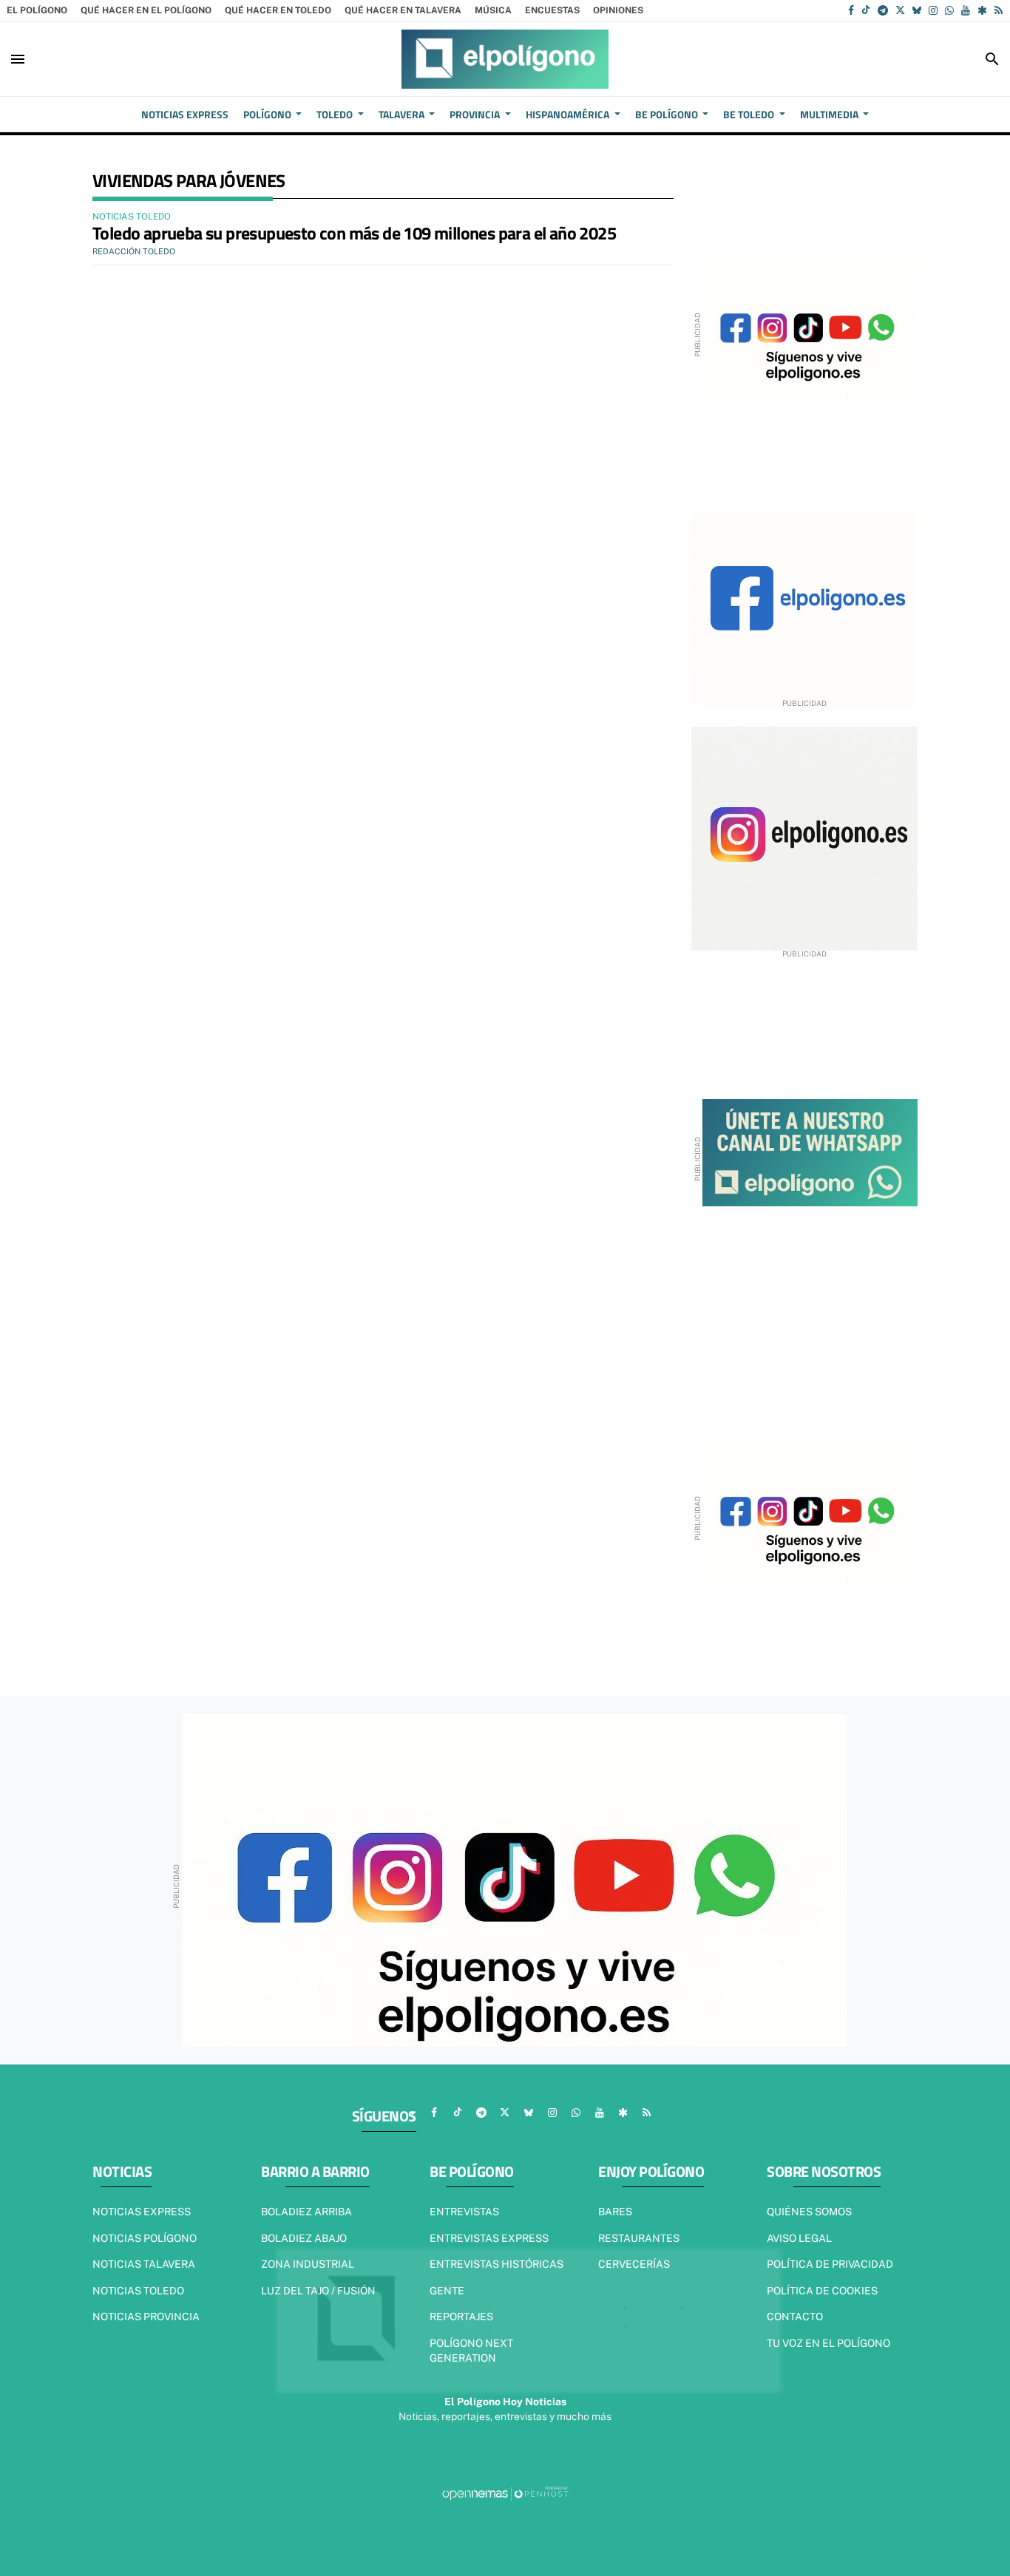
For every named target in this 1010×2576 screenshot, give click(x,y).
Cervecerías (634, 2264)
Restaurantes (639, 2238)
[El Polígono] (505, 59)
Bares (615, 2212)
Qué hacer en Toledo (278, 10)
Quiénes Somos (809, 2212)
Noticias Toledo (138, 2291)
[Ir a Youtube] (966, 10)
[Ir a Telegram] (883, 10)
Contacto (795, 2317)
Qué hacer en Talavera (403, 10)
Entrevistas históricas (496, 2264)
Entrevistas (464, 2212)
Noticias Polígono (145, 2238)
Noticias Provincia (146, 2317)
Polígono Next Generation (471, 2351)
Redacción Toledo (134, 251)
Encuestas (552, 10)
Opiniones (618, 10)
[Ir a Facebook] (851, 10)
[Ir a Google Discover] (982, 10)
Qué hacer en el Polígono (146, 10)
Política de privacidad (830, 2264)
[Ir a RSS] (999, 10)
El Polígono (37, 10)
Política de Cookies (822, 2291)
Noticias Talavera (144, 2264)
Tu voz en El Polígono (828, 2343)
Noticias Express (142, 2212)
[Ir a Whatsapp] (949, 10)
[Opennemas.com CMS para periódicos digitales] (505, 2493)
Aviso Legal (799, 2238)
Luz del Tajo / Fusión (318, 2291)
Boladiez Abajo (304, 2238)
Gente (447, 2291)
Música (493, 10)
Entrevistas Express (489, 2238)
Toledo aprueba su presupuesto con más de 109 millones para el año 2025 (354, 233)
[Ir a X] (900, 10)
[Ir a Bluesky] (917, 10)
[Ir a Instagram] (933, 10)
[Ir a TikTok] (866, 10)
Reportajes (461, 2317)
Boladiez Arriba (306, 2212)
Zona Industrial (308, 2264)
